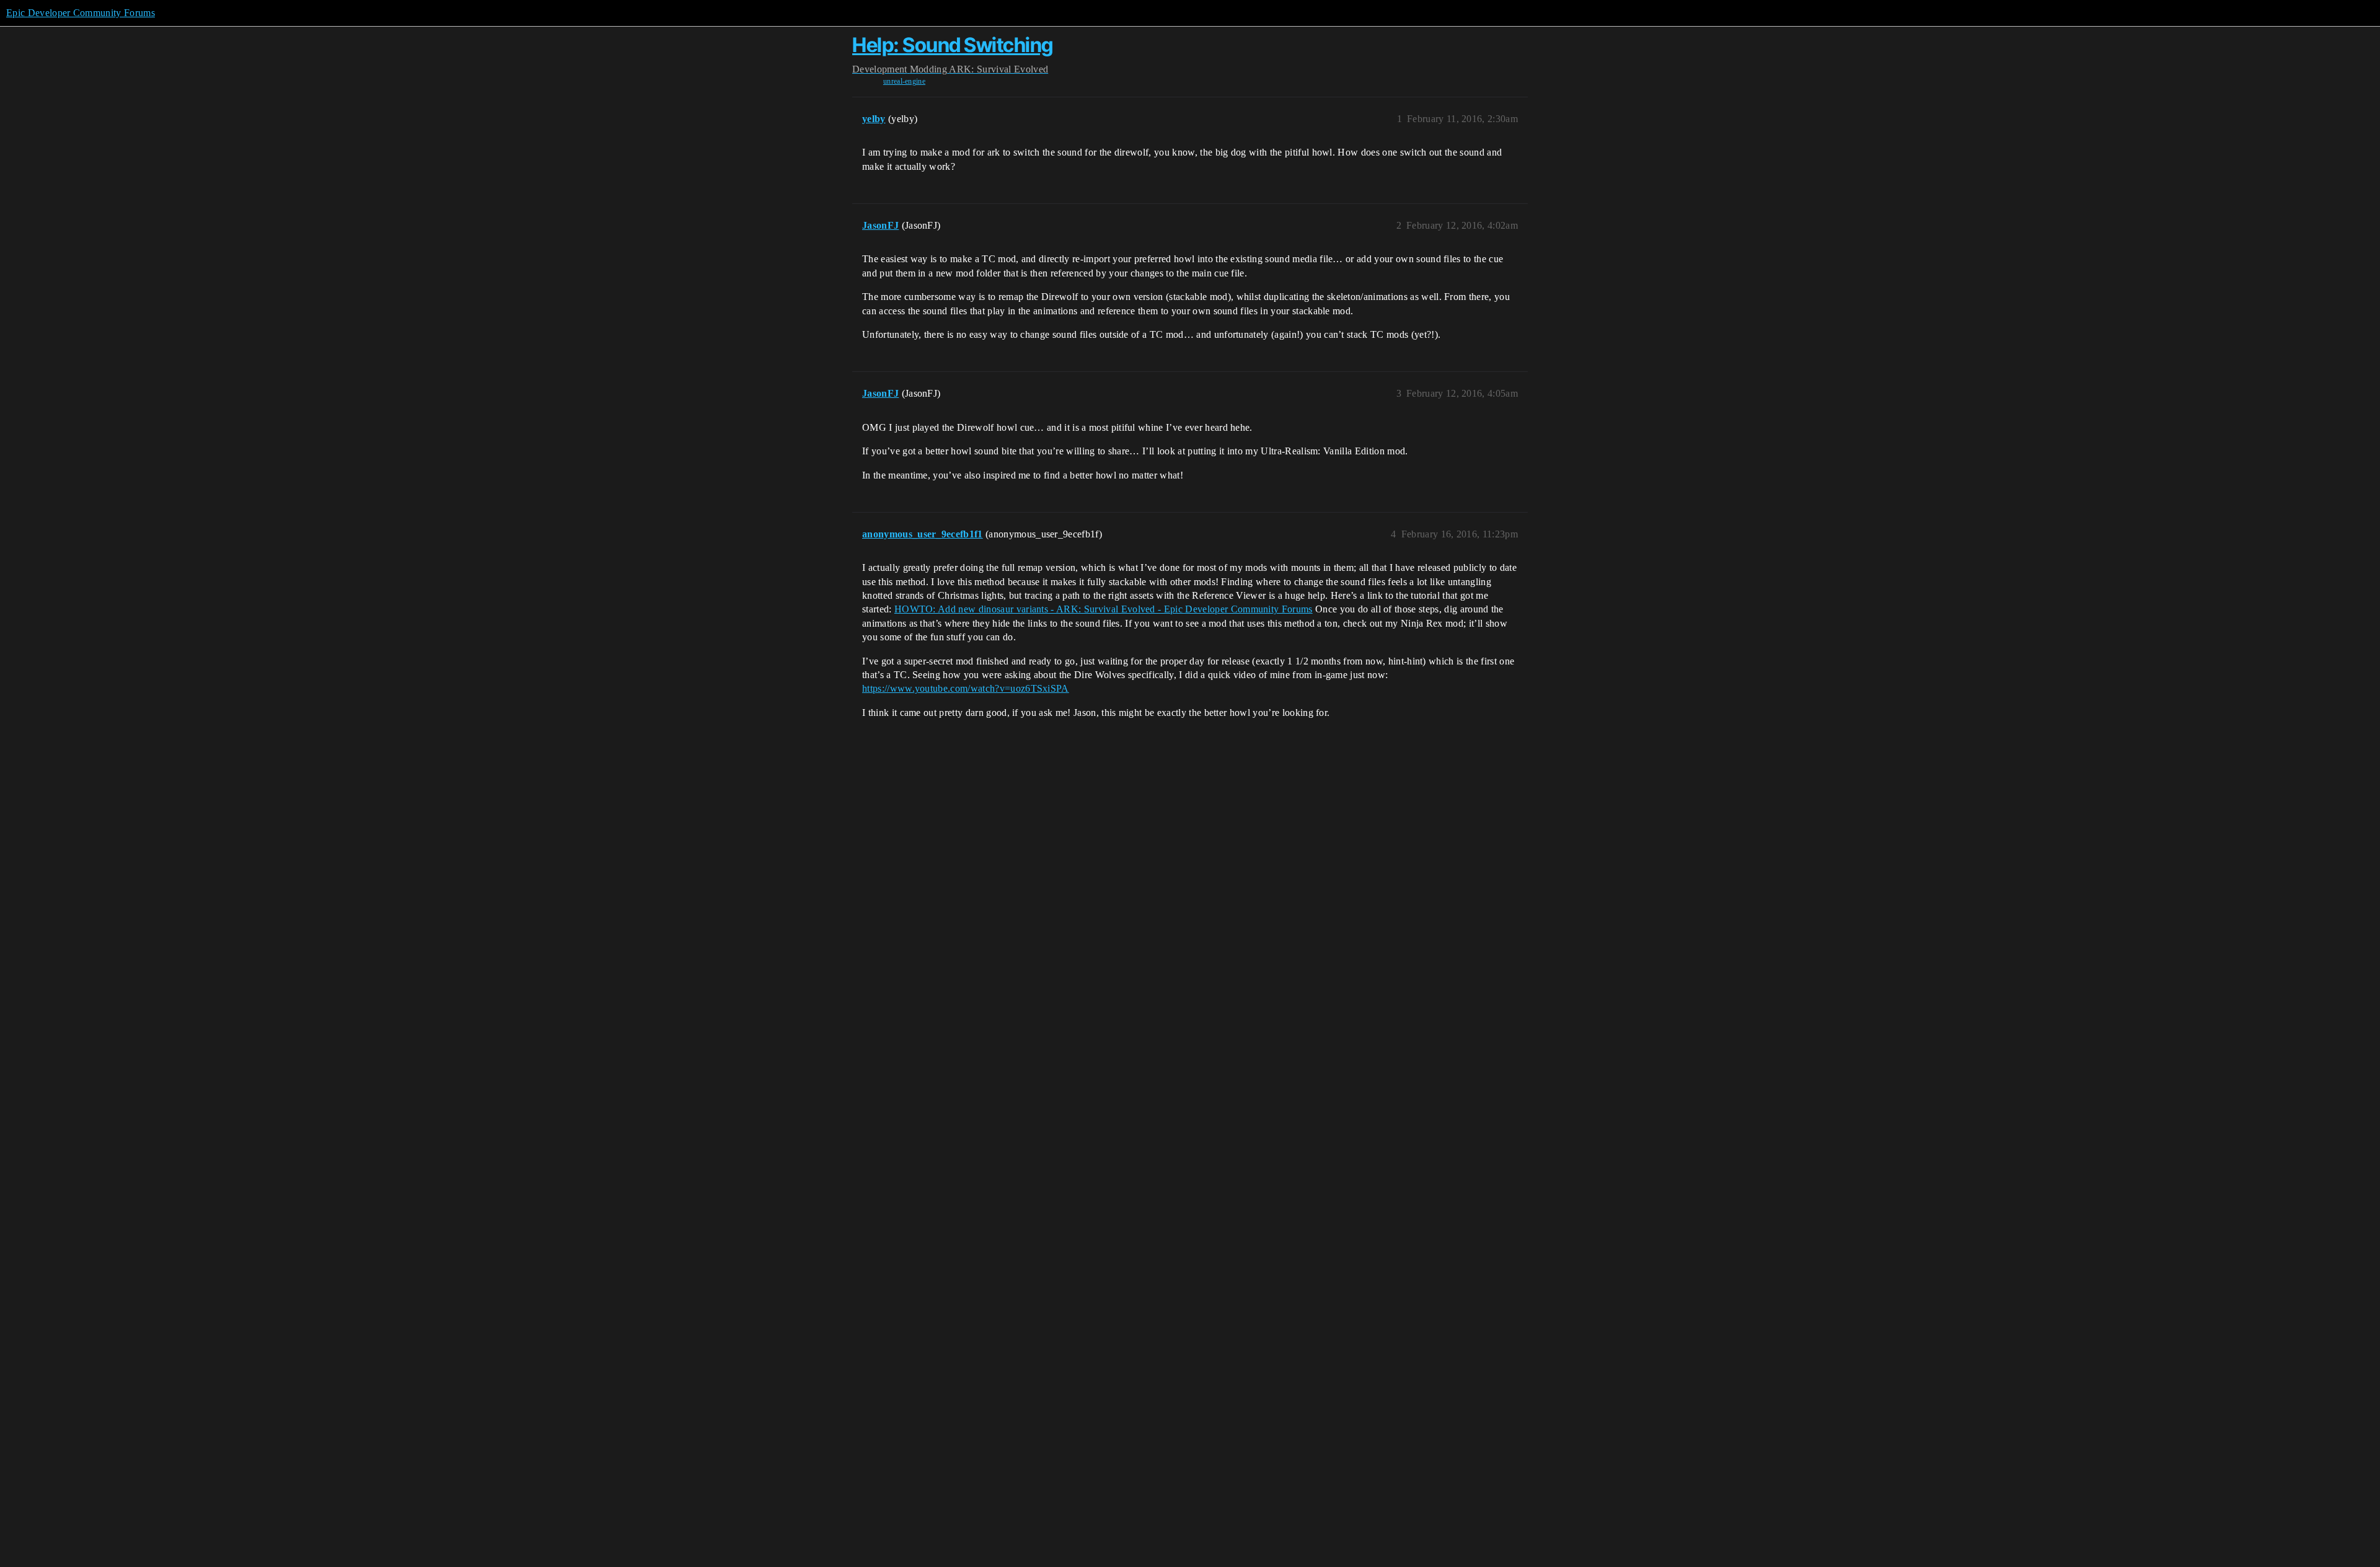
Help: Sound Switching (953, 45)
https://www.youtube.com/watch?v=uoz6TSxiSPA (966, 688)
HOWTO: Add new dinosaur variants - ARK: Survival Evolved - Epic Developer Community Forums (1104, 609)
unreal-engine (904, 81)
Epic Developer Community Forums (81, 13)
